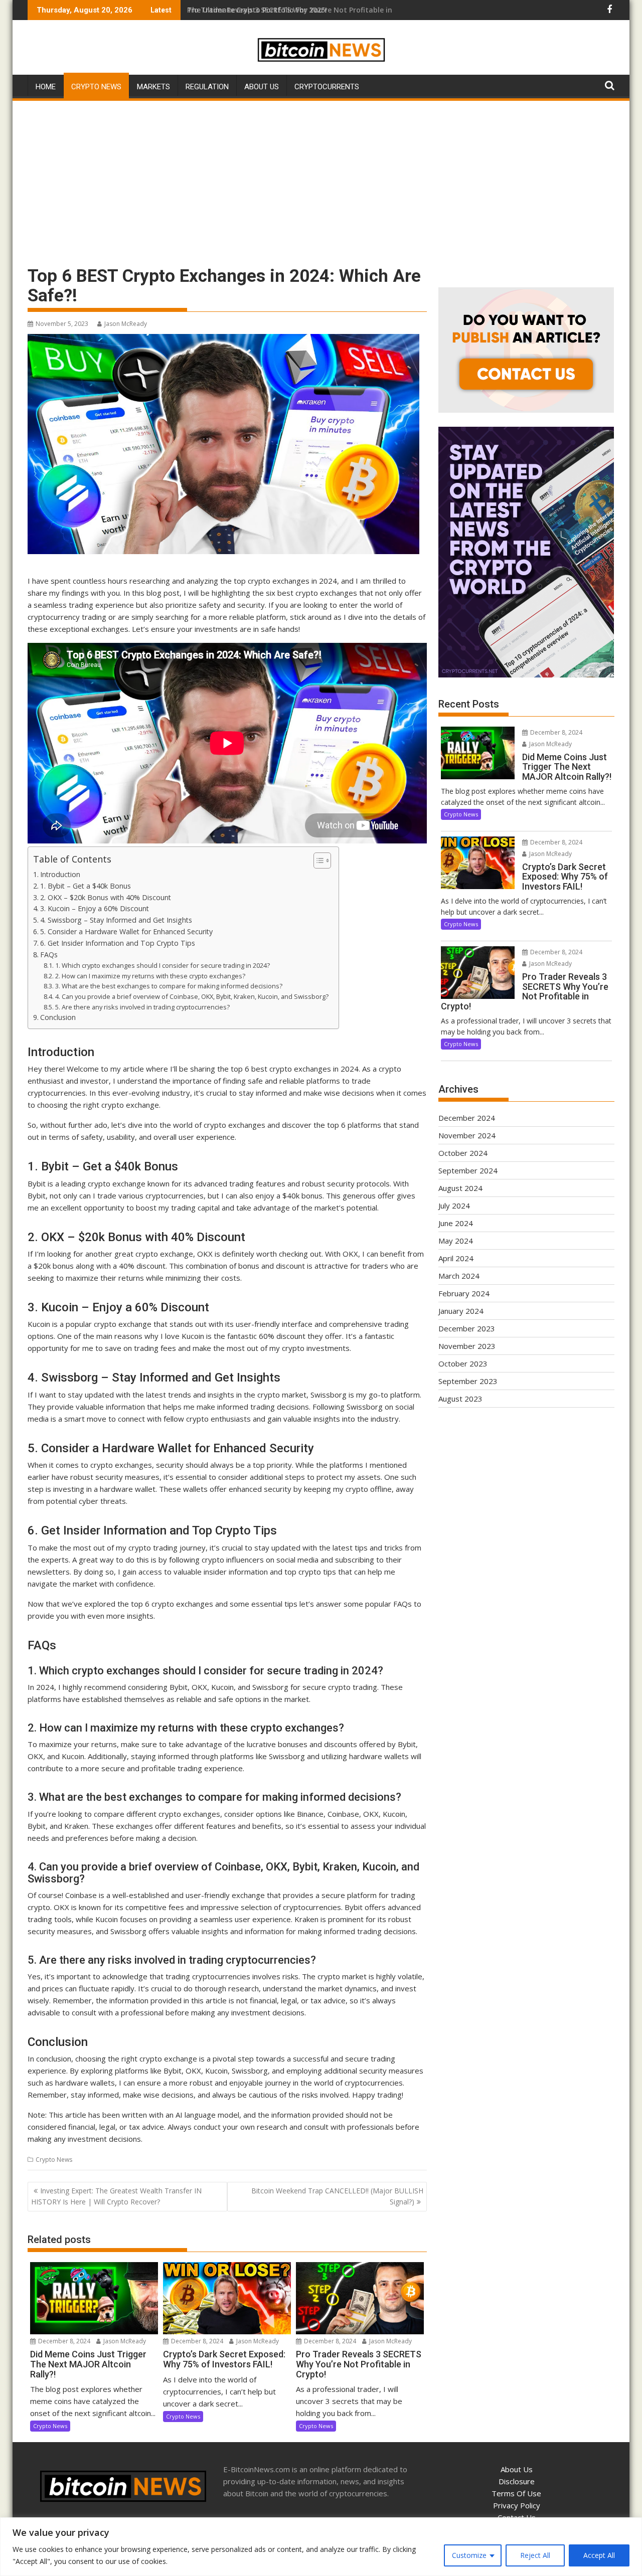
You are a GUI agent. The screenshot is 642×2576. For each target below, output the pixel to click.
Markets (153, 87)
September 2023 (468, 1381)
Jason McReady (126, 324)
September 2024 (468, 1170)
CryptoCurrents (327, 87)
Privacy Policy (517, 2505)
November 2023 (467, 1346)
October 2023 (463, 1363)
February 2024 (464, 1293)
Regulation (207, 87)
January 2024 (461, 1311)
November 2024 (467, 1135)
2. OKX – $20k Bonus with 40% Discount (106, 897)
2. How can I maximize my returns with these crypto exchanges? (150, 976)
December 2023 (467, 1328)
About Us (262, 87)
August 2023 (460, 1399)
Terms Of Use (516, 2493)
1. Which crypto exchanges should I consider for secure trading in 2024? (163, 965)
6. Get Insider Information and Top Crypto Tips (118, 943)
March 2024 (459, 1276)
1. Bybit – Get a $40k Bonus (86, 886)
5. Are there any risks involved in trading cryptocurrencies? (142, 1007)
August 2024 (460, 1188)
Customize (469, 2555)
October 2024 (463, 1153)
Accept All (599, 2555)
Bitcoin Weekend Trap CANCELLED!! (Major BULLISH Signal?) (337, 2196)
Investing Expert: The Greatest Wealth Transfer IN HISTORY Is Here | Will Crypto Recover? (116, 2196)
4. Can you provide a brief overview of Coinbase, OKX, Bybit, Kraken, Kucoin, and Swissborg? (192, 996)
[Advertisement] (321, 178)
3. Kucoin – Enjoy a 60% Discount (95, 908)
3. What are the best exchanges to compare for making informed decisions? (169, 986)
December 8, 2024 (63, 2341)
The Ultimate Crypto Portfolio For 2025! (257, 10)
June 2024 (456, 1223)
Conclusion (58, 1017)
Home (46, 87)
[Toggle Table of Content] (317, 861)
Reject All (535, 2555)
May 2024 (456, 1241)
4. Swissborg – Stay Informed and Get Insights (116, 920)
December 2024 (467, 1118)
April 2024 (456, 1258)
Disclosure (517, 2481)
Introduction (60, 874)
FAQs (49, 955)
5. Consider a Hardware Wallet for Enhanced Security (126, 931)
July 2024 (454, 1206)
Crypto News (96, 87)
